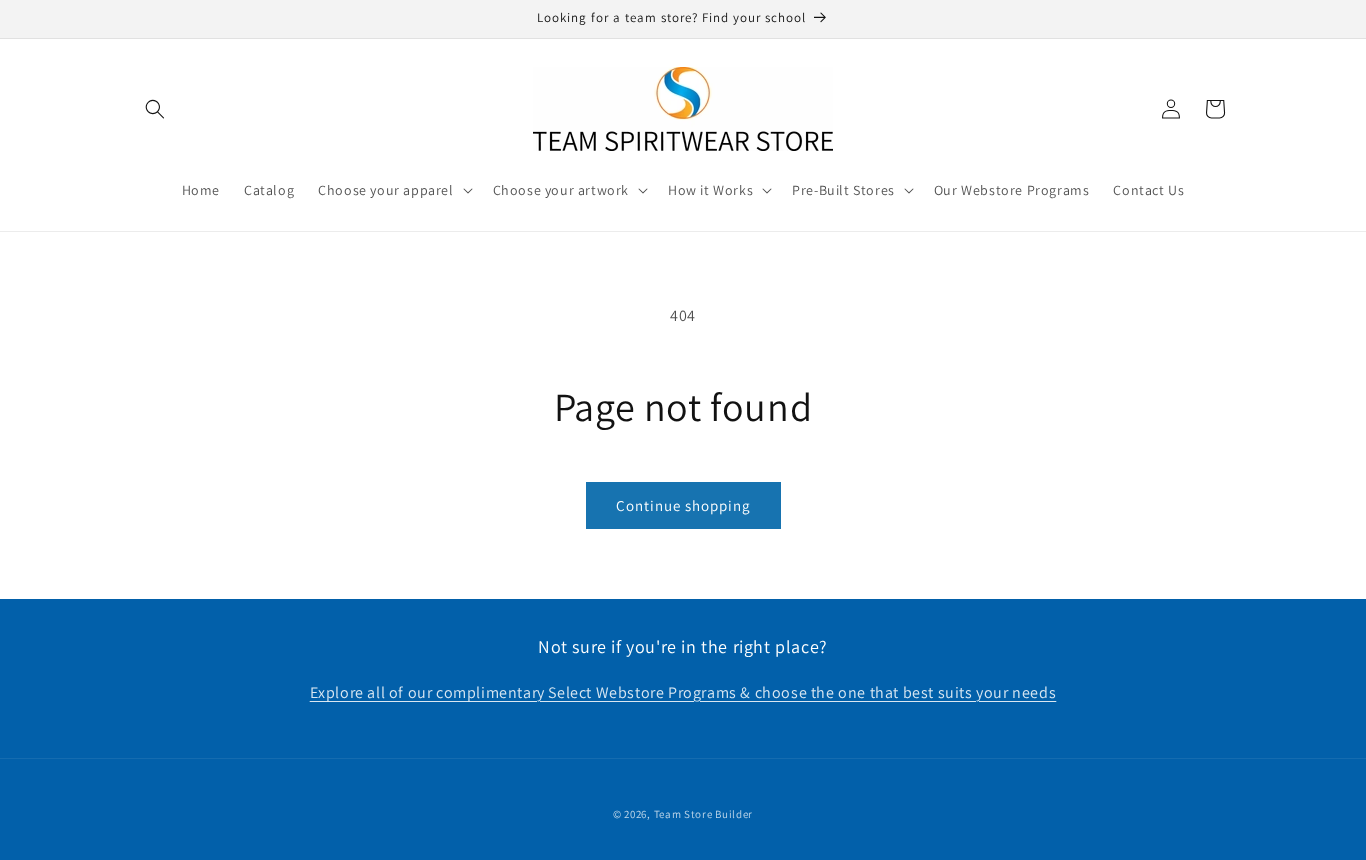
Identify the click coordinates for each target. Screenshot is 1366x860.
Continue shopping (683, 505)
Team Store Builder (704, 814)
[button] (155, 109)
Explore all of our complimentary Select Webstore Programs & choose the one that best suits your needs (683, 692)
